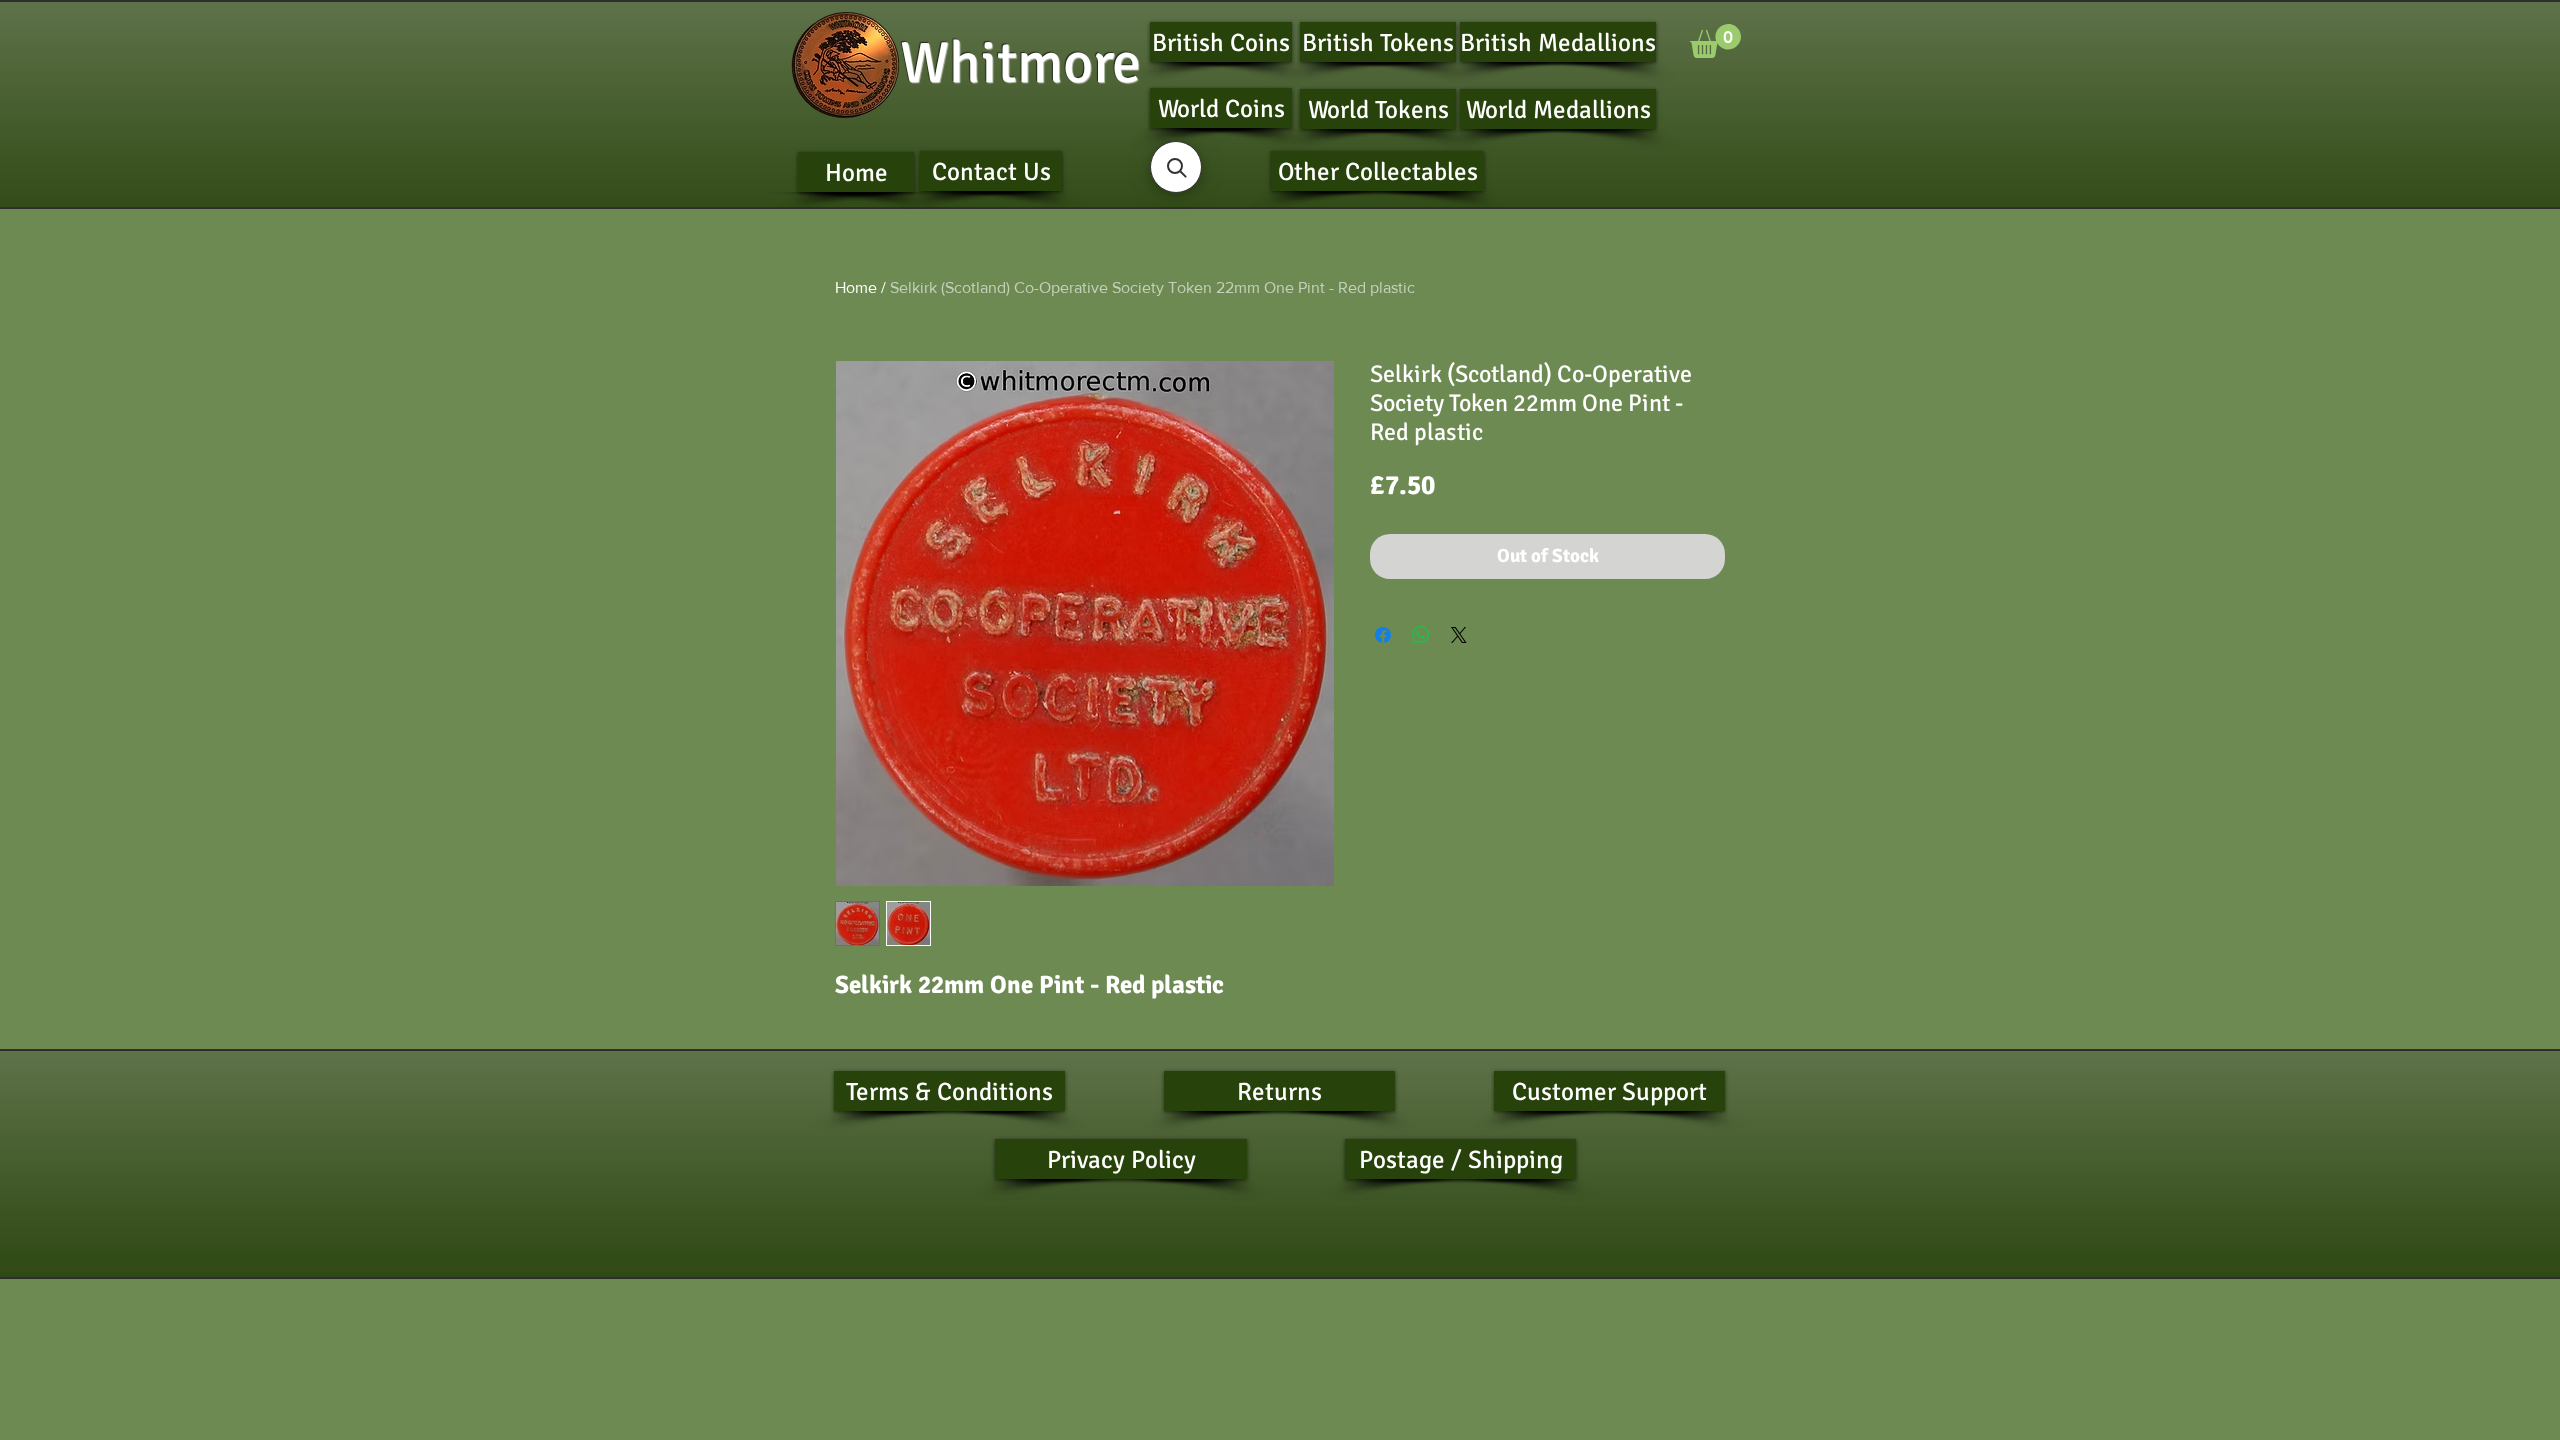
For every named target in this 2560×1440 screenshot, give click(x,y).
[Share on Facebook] (1383, 635)
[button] (1715, 41)
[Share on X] (1459, 635)
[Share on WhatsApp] (1421, 635)
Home (856, 287)
